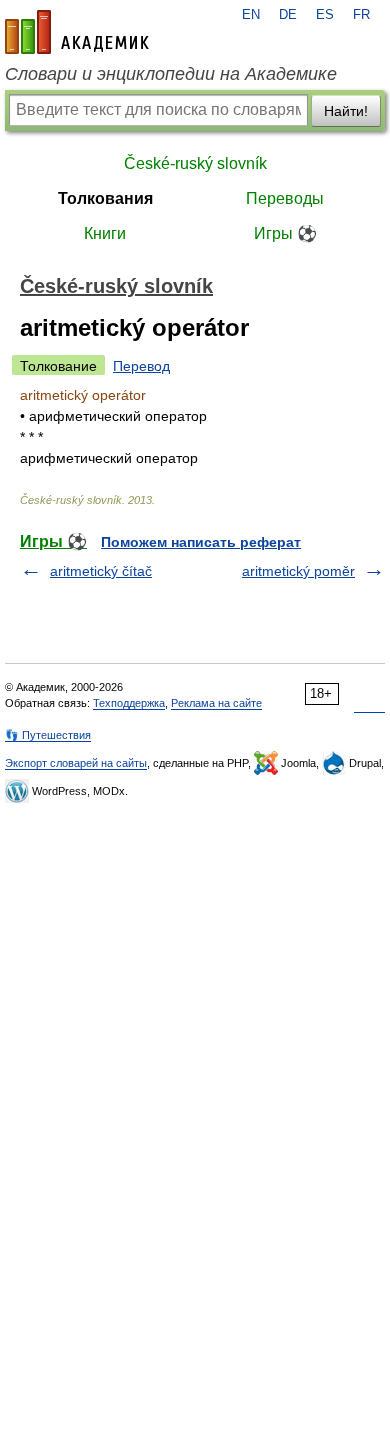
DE (288, 15)
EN (251, 15)
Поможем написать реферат (201, 542)
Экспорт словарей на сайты (76, 763)
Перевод (141, 366)
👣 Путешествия (48, 735)
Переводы (285, 198)
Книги (105, 233)
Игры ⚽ (285, 233)
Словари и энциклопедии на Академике (171, 74)
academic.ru (77, 32)
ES (325, 15)
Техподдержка (129, 703)
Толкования (105, 198)
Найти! (346, 111)
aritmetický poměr (298, 571)
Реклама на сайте (216, 703)
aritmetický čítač (101, 571)
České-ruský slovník (195, 163)
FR (361, 15)
